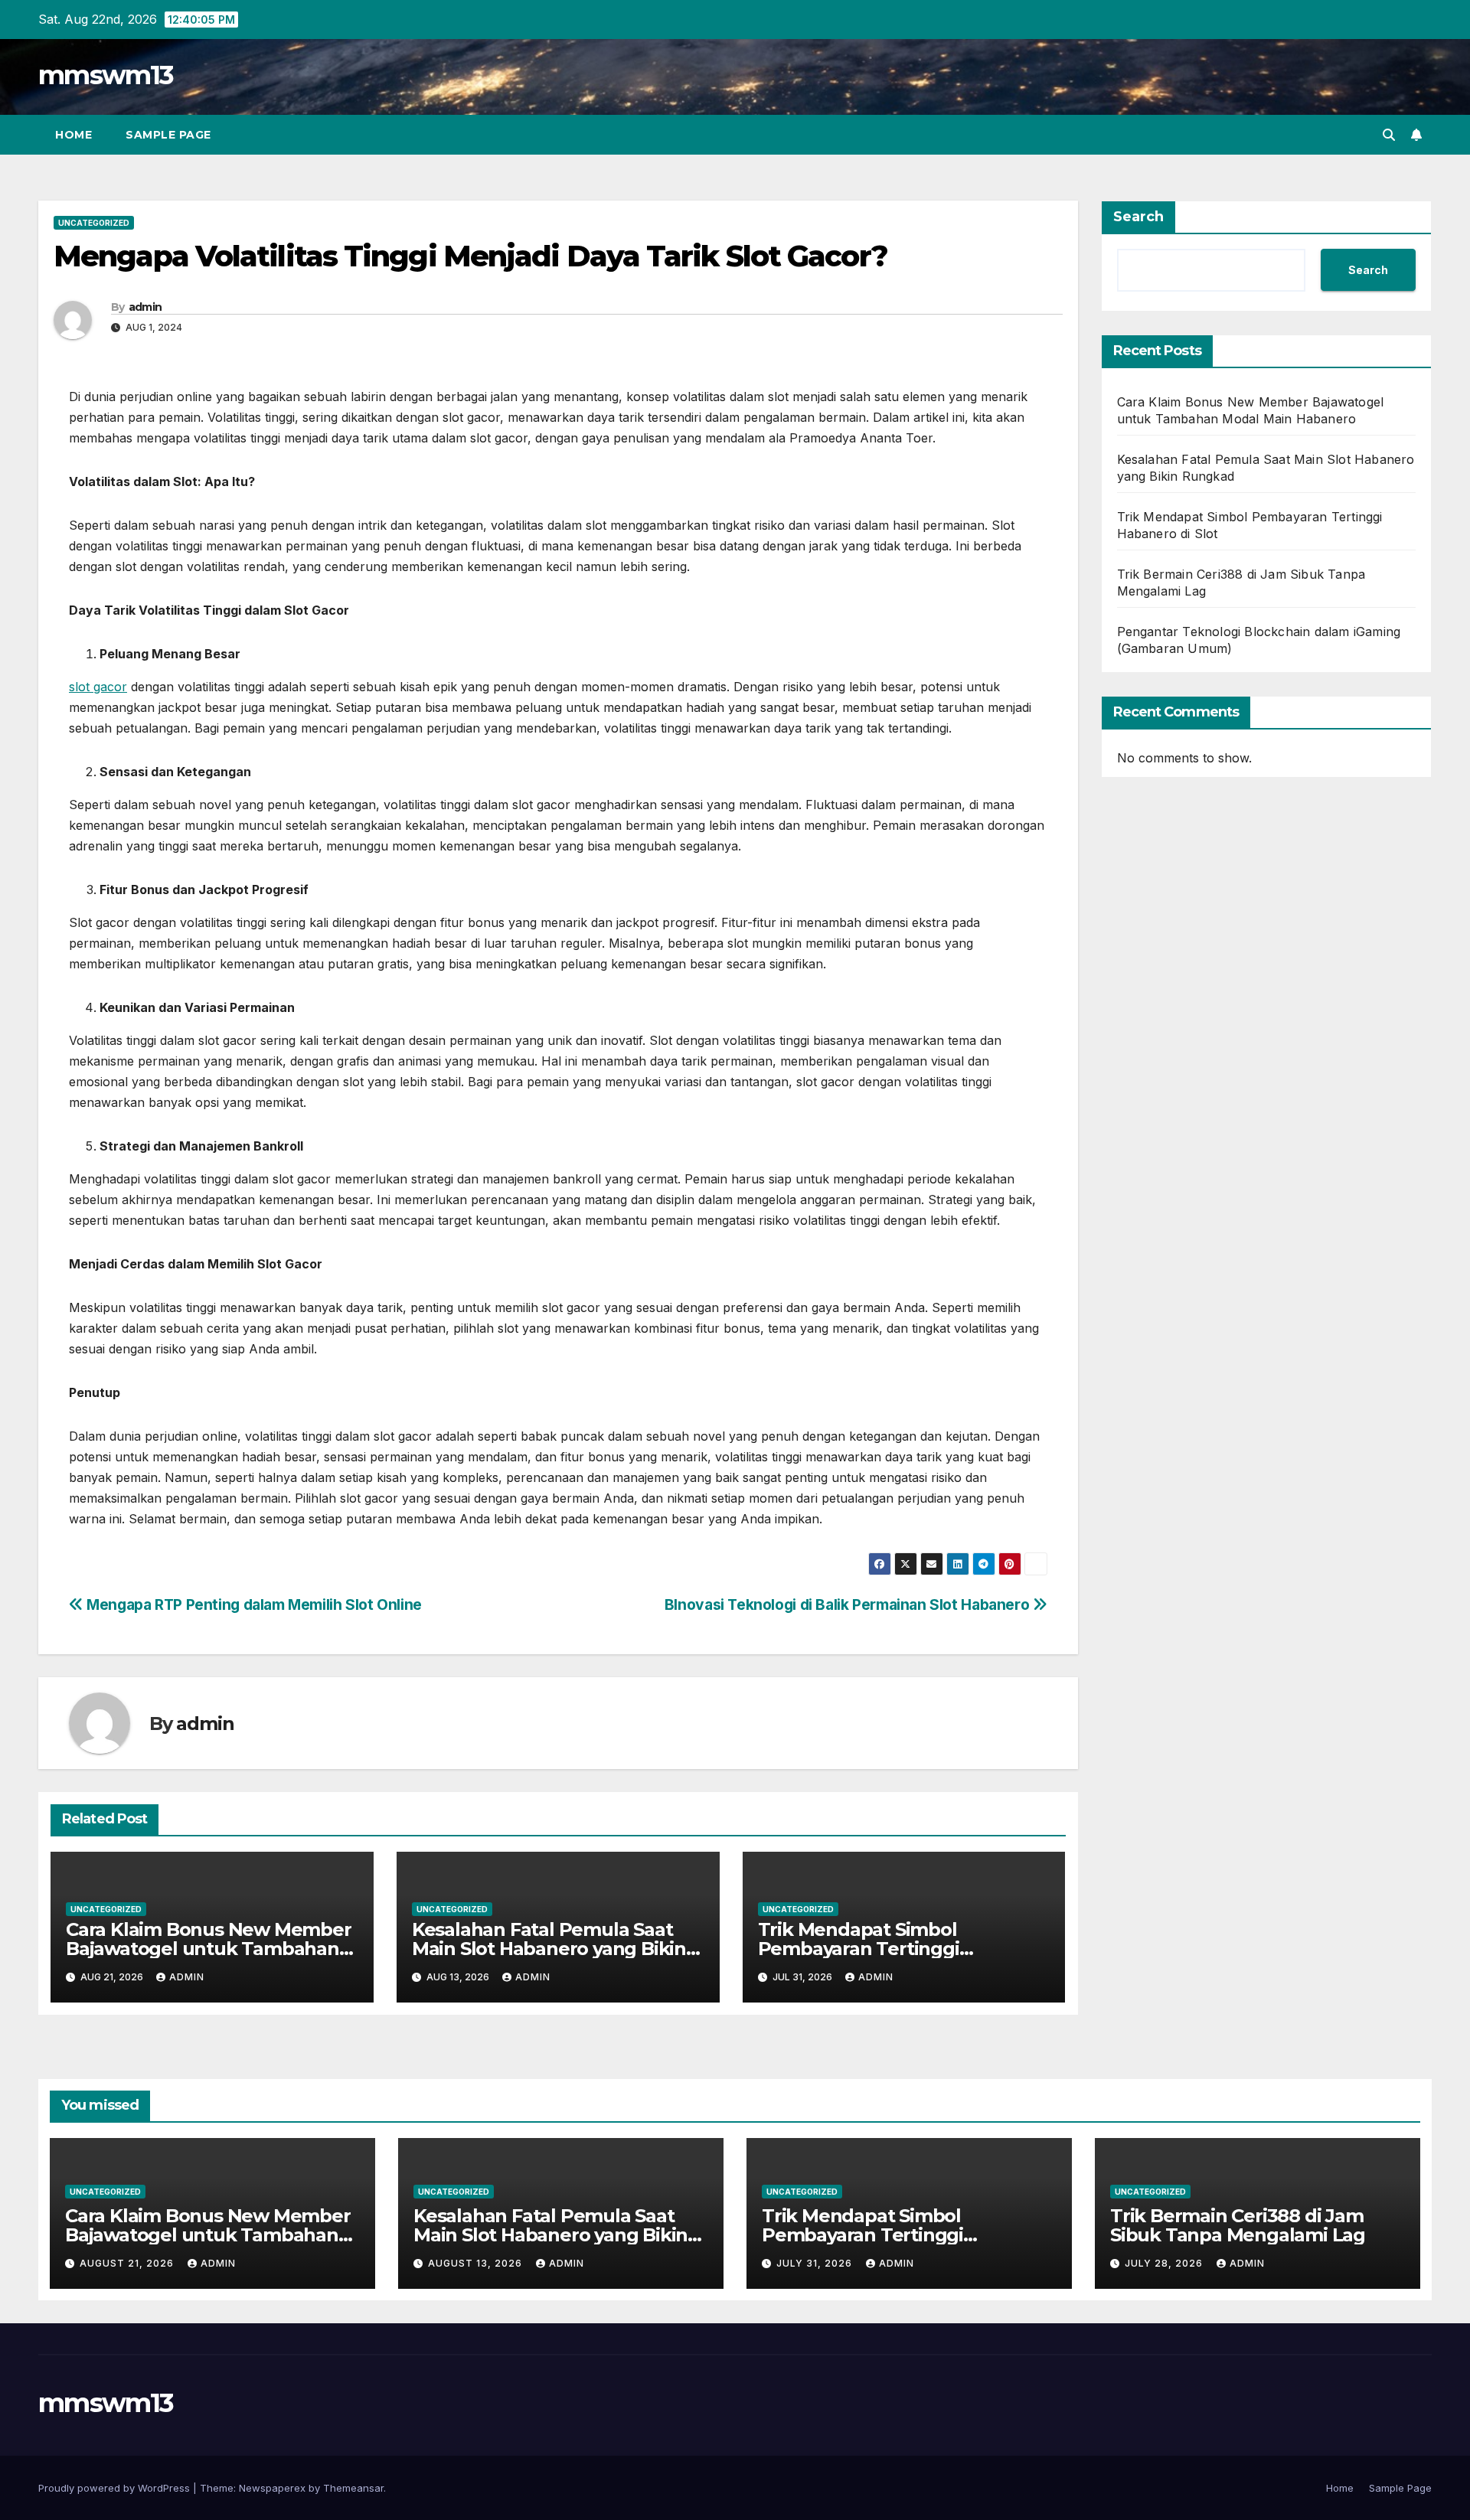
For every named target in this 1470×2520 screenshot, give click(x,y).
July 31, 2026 (816, 2263)
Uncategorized (94, 223)
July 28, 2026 (1165, 2263)
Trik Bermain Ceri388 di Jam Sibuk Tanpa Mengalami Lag (1238, 2225)
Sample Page (168, 135)
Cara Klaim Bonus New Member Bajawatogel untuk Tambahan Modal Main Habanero (209, 1949)
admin (145, 307)
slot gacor (98, 687)
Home (73, 135)
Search (1138, 217)
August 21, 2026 (128, 2263)
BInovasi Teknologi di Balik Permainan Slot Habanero (849, 1604)
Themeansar (353, 2488)
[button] (1389, 135)
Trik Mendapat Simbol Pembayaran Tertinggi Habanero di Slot (859, 1949)
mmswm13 (106, 75)
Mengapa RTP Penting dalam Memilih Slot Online (253, 1604)
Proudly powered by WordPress (116, 2488)
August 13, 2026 (477, 2263)
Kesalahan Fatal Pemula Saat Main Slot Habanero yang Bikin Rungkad (549, 1949)
